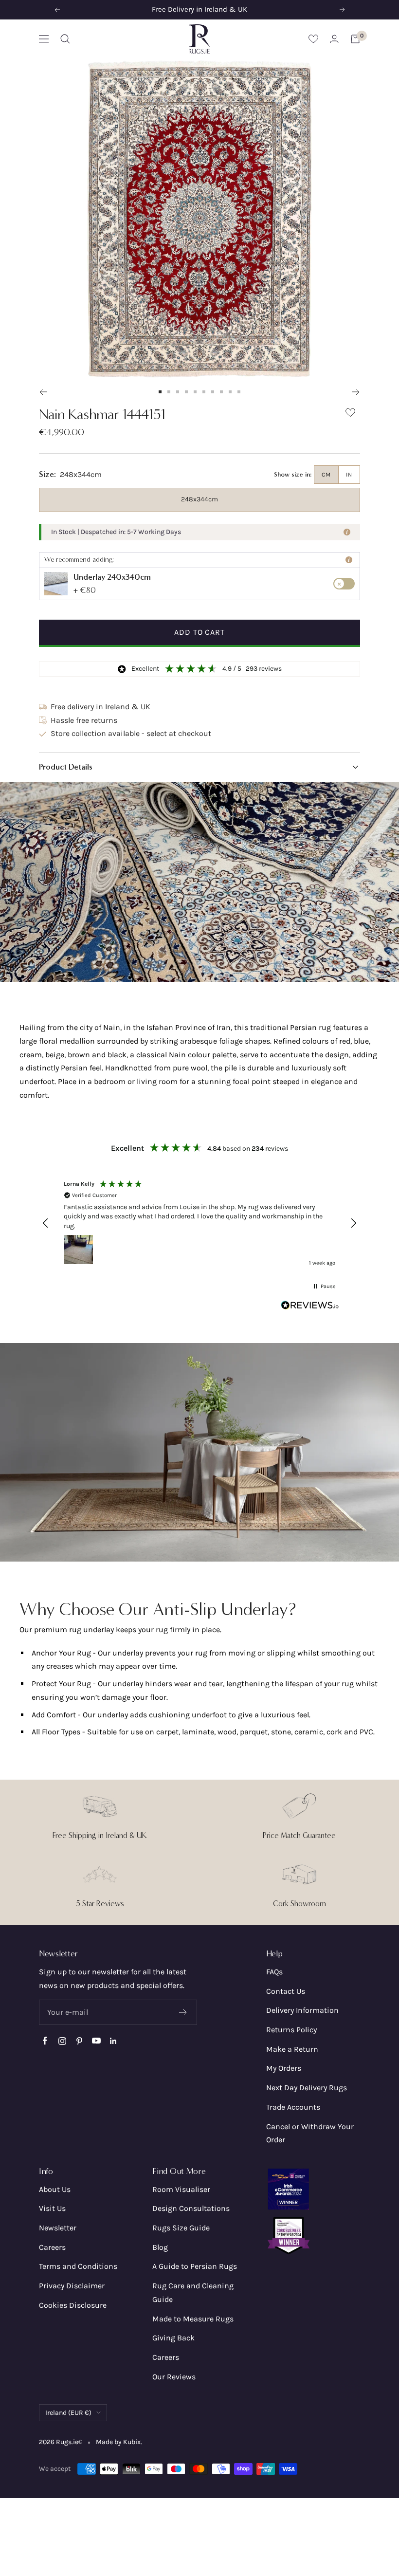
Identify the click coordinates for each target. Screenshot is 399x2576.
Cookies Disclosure (73, 2305)
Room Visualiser (181, 2189)
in (349, 475)
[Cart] (355, 39)
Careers (52, 2247)
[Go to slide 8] (221, 392)
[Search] (65, 39)
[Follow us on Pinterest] (79, 2041)
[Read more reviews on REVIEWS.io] (310, 1307)
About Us (55, 2189)
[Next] (356, 392)
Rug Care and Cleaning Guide (193, 2292)
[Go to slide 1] (160, 392)
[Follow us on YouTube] (96, 2041)
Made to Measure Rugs (193, 2319)
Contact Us (286, 1991)
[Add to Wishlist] (350, 414)
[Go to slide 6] (204, 392)
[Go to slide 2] (169, 392)
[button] (199, 767)
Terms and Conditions (78, 2266)
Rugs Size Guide (181, 2228)
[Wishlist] (313, 39)
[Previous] (43, 392)
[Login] (334, 39)
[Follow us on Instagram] (62, 2041)
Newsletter (58, 2228)
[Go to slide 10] (239, 392)
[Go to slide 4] (186, 392)
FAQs (274, 1972)
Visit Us (52, 2208)
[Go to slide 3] (178, 392)
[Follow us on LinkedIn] (113, 2041)
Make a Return (292, 2049)
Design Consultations (191, 2208)
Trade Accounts (293, 2107)
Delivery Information (302, 2010)
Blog (160, 2247)
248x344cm (199, 499)
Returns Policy (291, 2030)
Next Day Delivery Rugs (307, 2088)
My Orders (284, 2068)
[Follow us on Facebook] (45, 2041)
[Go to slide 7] (213, 392)
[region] (199, 1223)
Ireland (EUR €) (68, 2413)
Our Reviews (174, 2377)
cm (326, 475)
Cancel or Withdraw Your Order (310, 2133)
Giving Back (173, 2338)
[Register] (183, 2012)
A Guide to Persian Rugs (195, 2266)
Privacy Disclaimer (72, 2286)
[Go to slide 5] (195, 392)
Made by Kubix (118, 2442)
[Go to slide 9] (230, 392)
